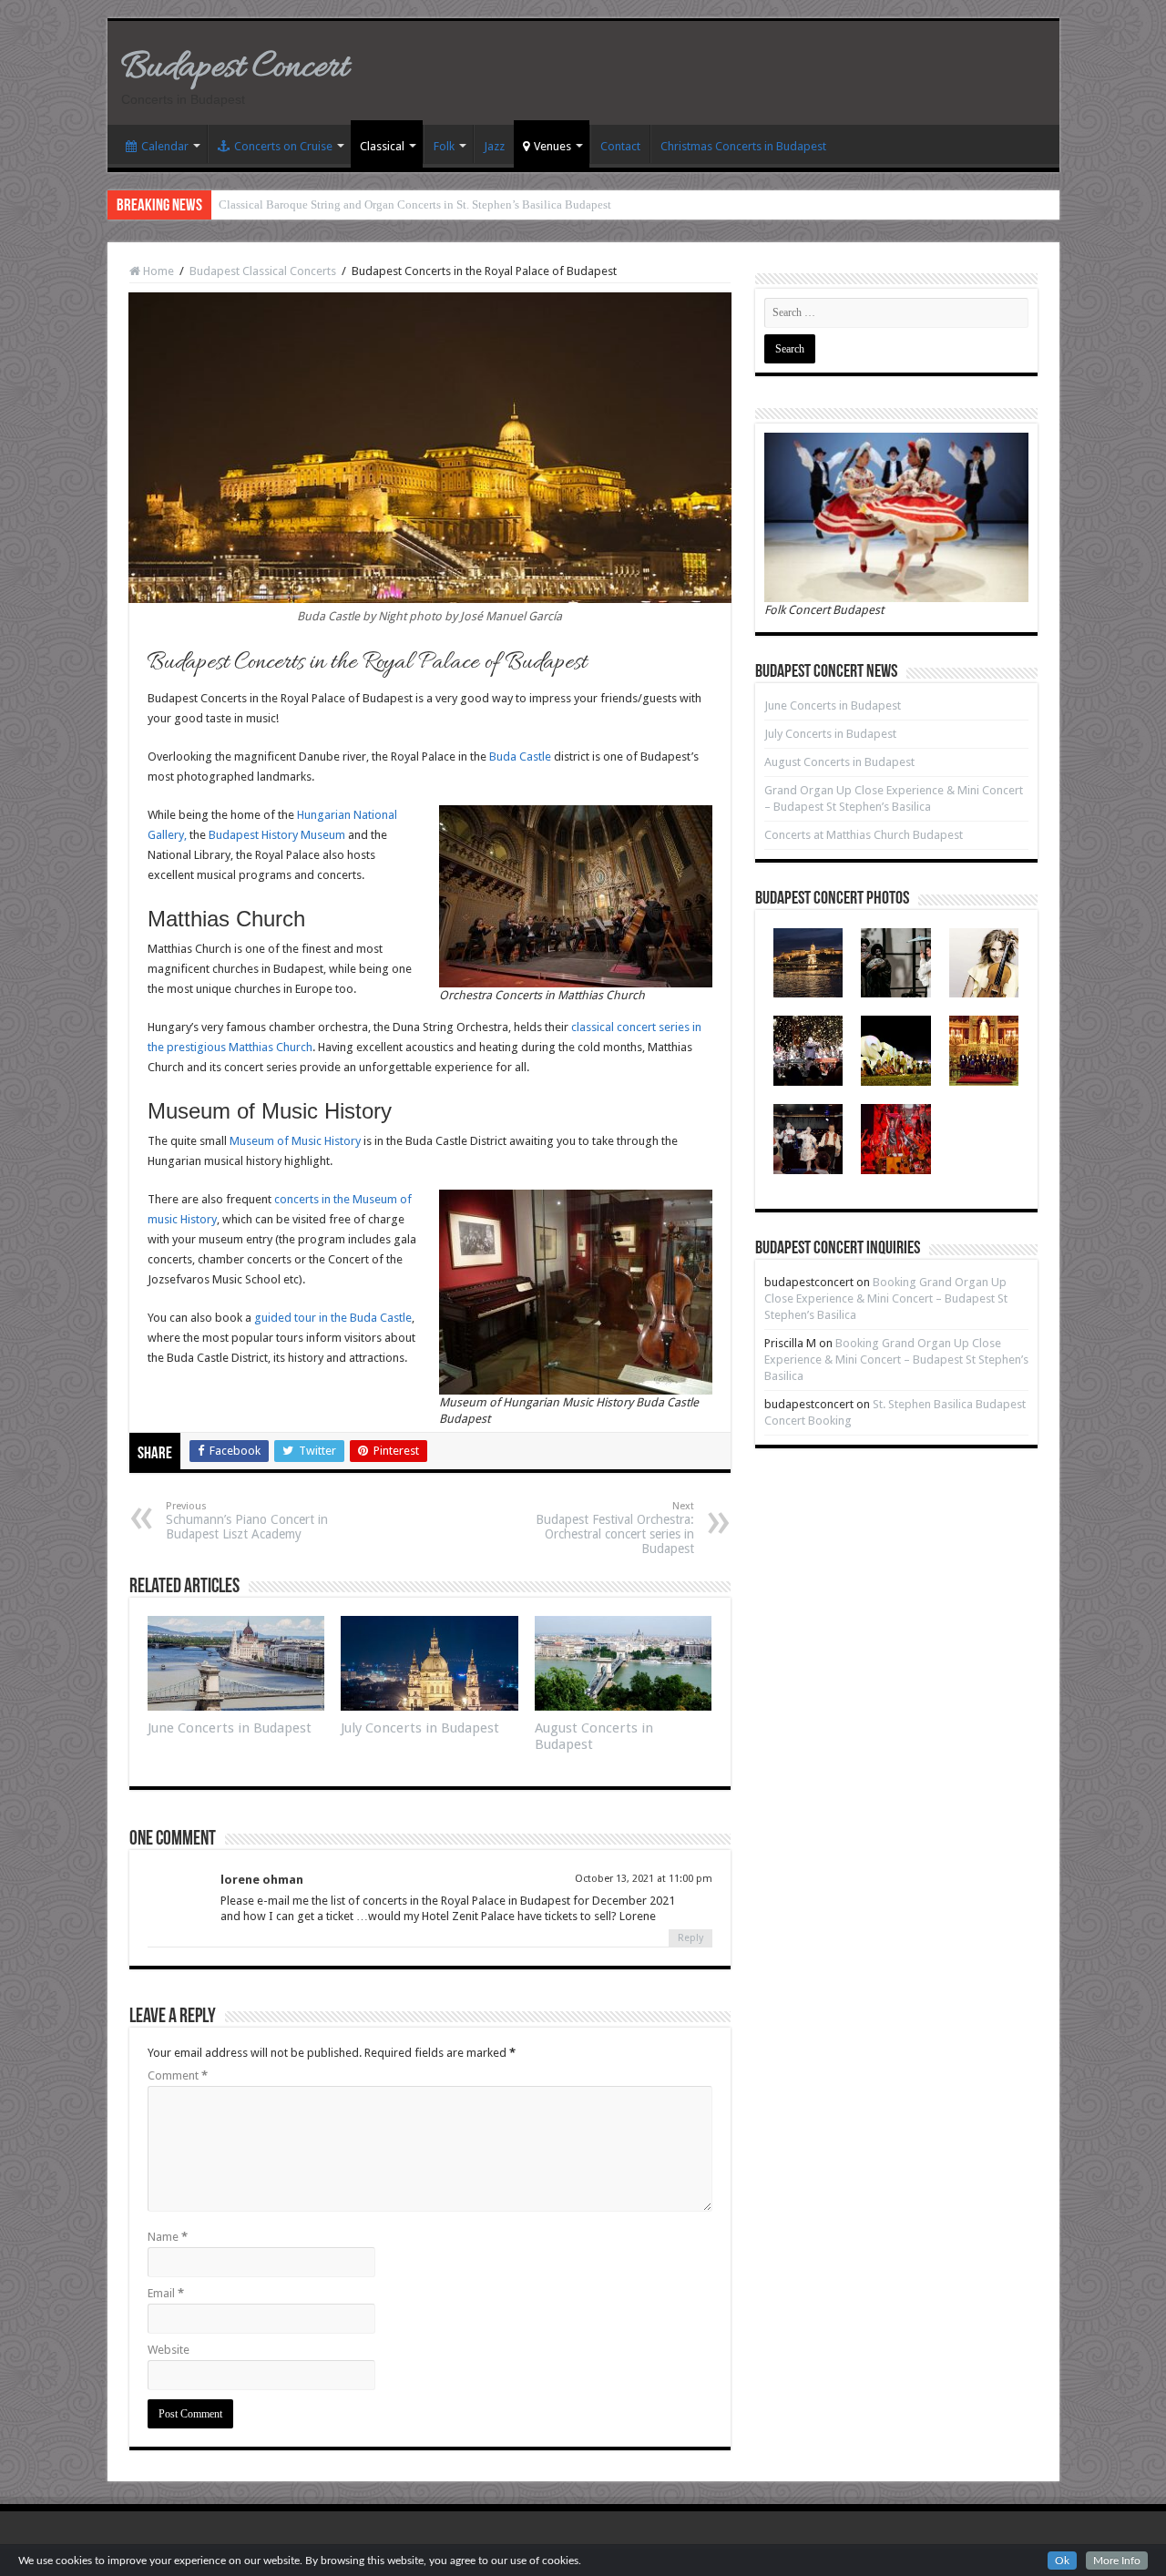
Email (166, 2293)
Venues (552, 146)
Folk (444, 146)
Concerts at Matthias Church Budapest (864, 835)
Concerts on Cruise (283, 146)
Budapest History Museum (277, 835)
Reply (690, 1938)
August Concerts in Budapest (839, 762)
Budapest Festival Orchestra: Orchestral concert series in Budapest (615, 1528)
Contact (620, 146)
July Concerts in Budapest (420, 1728)
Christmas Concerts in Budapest (743, 146)
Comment (178, 2075)
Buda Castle (520, 756)
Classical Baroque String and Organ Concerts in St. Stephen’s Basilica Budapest (415, 204)
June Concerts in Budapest (230, 1728)
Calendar (165, 146)
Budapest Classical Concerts (263, 271)
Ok (1062, 2561)
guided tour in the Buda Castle (333, 1318)
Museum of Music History (295, 1141)
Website (169, 2350)
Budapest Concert (235, 68)
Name (168, 2237)
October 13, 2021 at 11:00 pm (644, 1879)
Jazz (494, 146)
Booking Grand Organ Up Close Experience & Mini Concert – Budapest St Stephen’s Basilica (886, 1298)
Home (157, 271)
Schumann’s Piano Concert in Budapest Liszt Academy (247, 1521)
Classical (382, 146)
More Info (1117, 2561)
